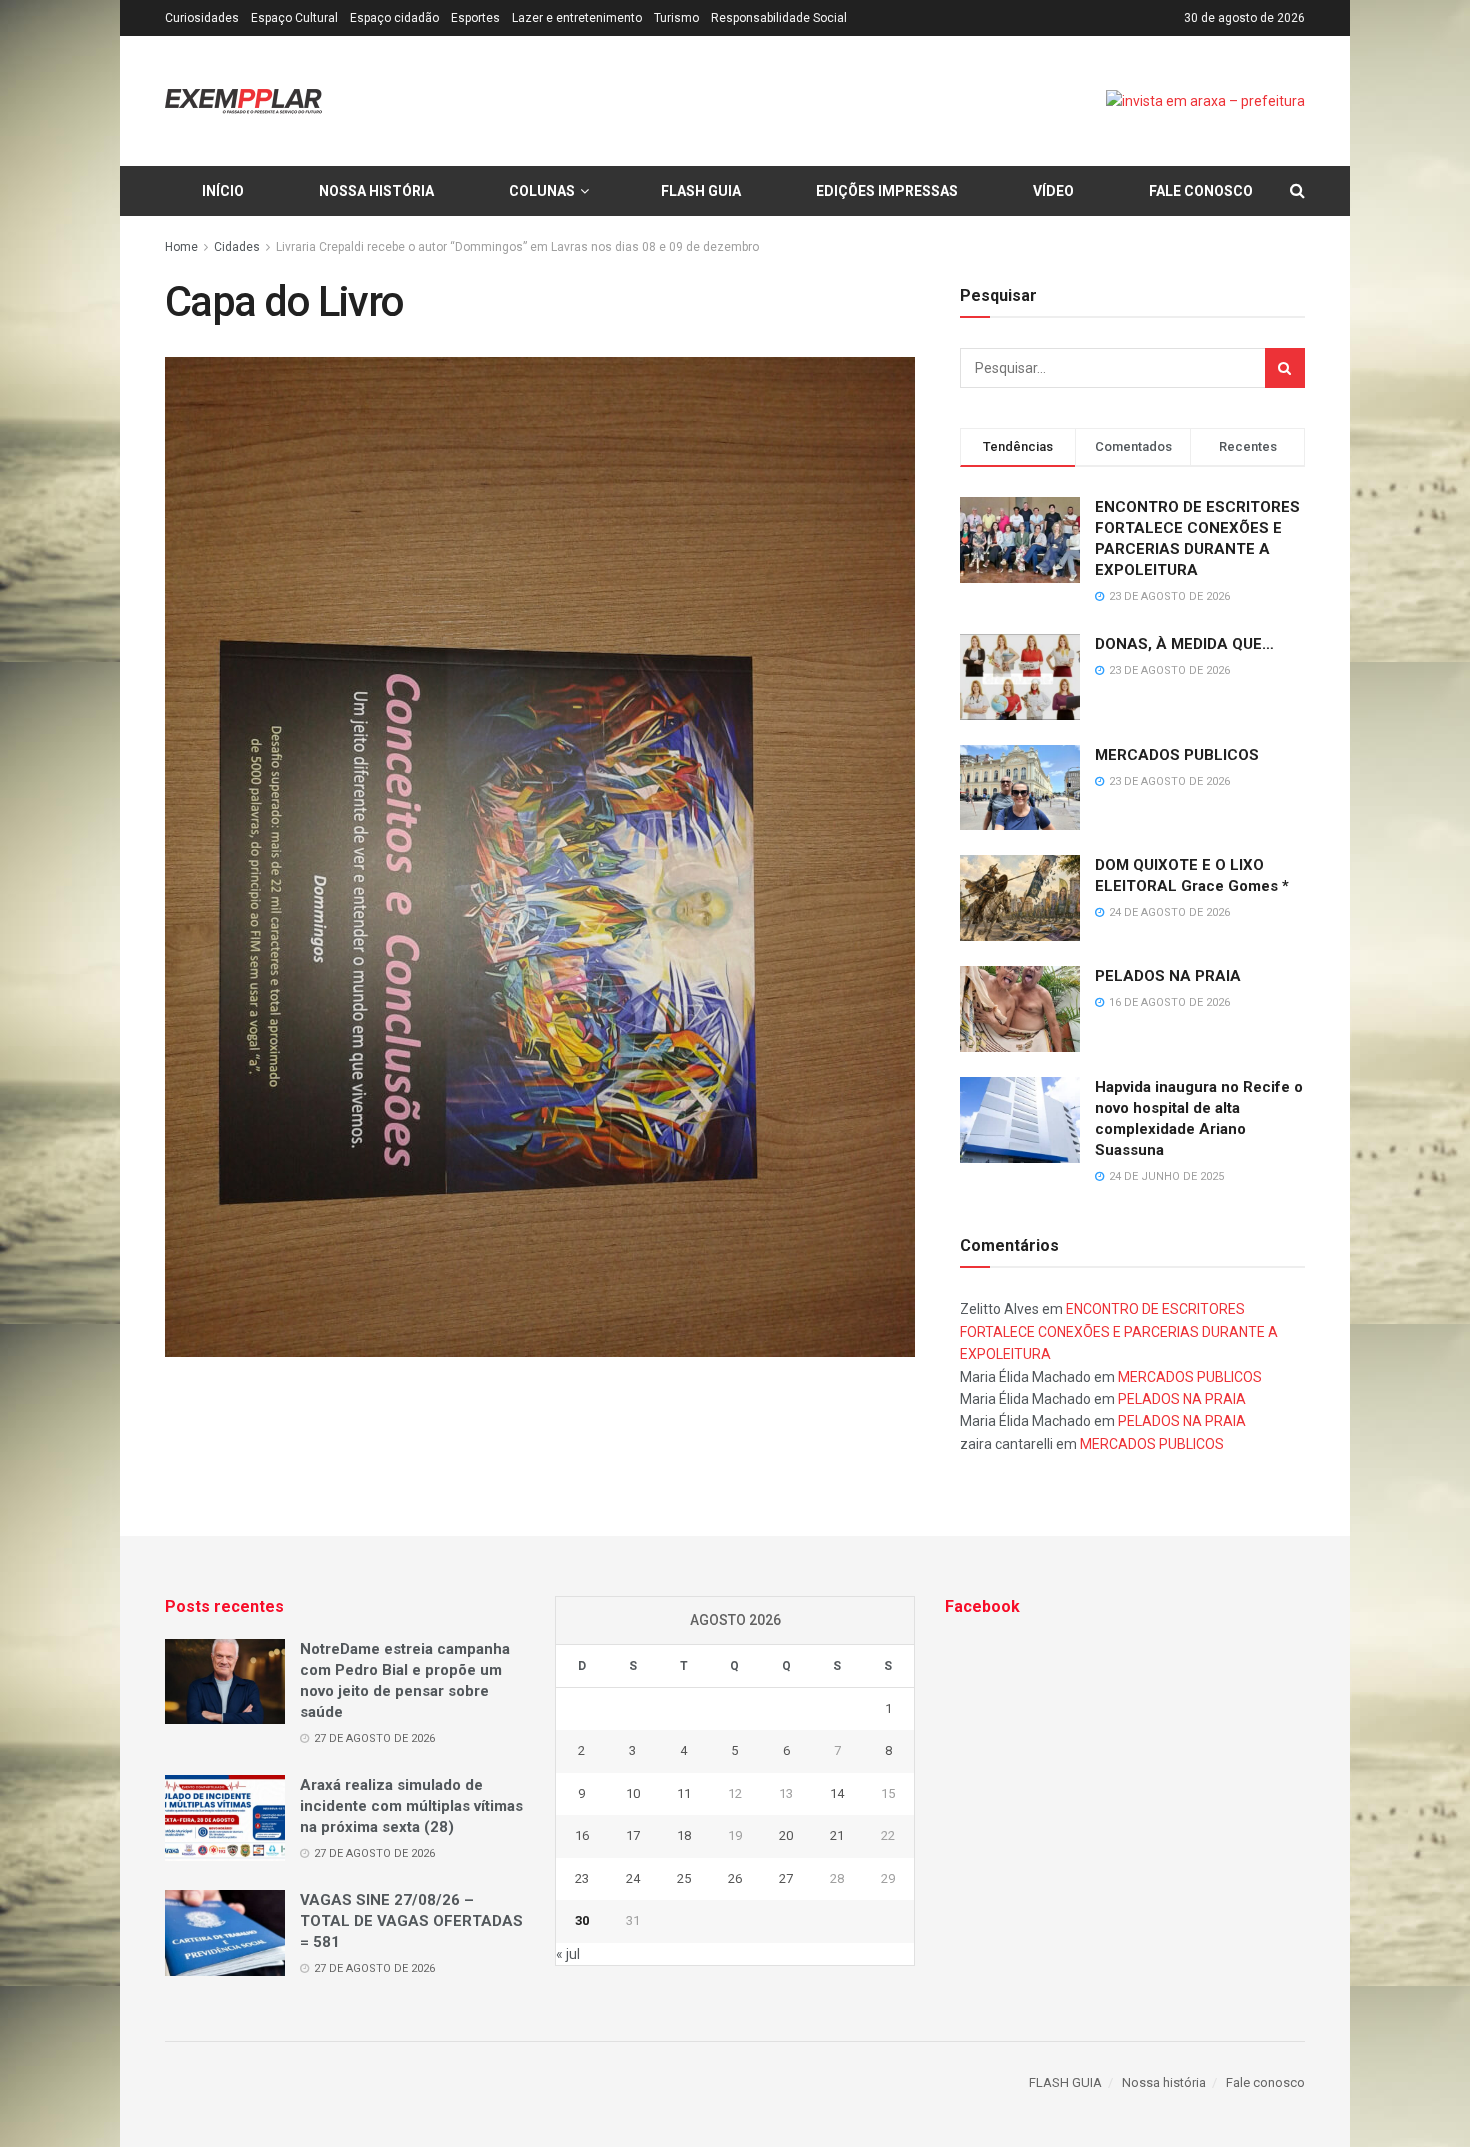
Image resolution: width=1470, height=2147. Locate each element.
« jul (568, 1954)
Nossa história (376, 191)
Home (181, 247)
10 (633, 1793)
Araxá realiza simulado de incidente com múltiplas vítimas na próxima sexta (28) (411, 1806)
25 (684, 1878)
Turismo (676, 18)
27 (786, 1878)
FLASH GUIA (701, 191)
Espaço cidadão (394, 18)
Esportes (475, 18)
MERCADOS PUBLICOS (1177, 755)
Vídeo (1053, 191)
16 (582, 1835)
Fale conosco (1201, 191)
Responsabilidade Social (779, 18)
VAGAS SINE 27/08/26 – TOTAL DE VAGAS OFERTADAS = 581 (411, 1921)
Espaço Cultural (294, 18)
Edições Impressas (887, 191)
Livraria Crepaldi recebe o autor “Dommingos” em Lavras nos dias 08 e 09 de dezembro (517, 247)
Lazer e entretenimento (577, 18)
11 (684, 1793)
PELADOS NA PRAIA (1168, 976)
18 (684, 1835)
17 (633, 1835)
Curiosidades (202, 18)
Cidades (237, 247)
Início (223, 191)
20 (786, 1835)
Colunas (542, 191)
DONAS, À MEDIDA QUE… (1184, 644)
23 (582, 1878)
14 (837, 1793)
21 (837, 1835)
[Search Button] (1285, 368)
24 (633, 1878)
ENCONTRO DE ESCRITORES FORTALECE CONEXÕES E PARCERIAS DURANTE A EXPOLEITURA (1119, 1331)
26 (735, 1878)
